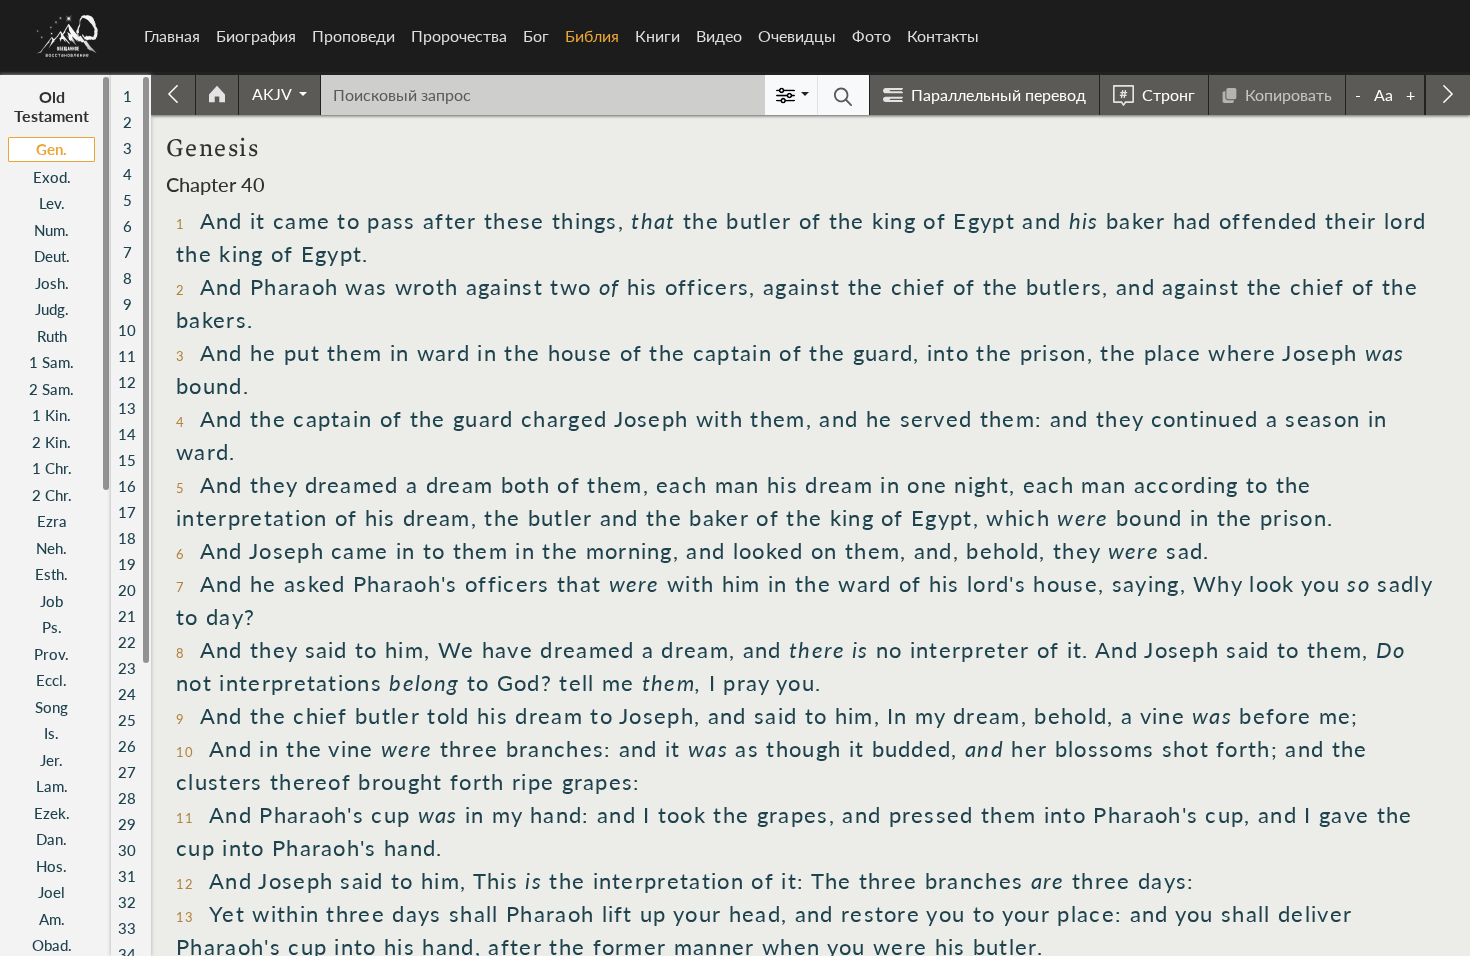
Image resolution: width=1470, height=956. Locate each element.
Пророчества (459, 35)
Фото (871, 35)
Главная (172, 35)
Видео (719, 35)
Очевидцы (797, 35)
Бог (536, 35)
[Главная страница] (217, 95)
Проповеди (353, 35)
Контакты (943, 35)
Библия (596, 35)
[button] (279, 94)
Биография (256, 35)
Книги (657, 35)
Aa (1383, 94)
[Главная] (68, 36)
